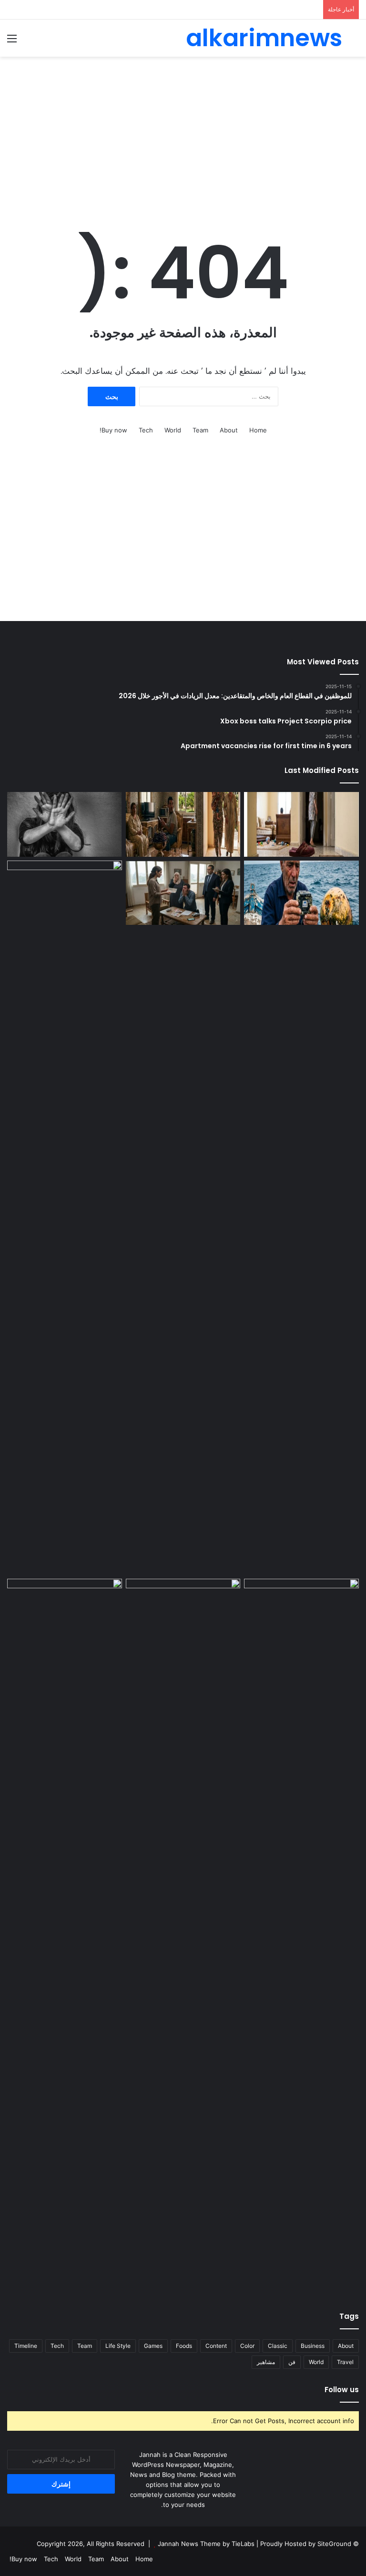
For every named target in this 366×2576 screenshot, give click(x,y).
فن (292, 2362)
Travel (345, 2362)
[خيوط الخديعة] (65, 824)
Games (153, 2346)
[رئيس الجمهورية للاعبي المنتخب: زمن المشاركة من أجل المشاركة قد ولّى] (183, 1611)
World (173, 430)
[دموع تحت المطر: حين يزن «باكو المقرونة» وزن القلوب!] (65, 1218)
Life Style (118, 2346)
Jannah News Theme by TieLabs (206, 2544)
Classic (278, 2346)
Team (200, 430)
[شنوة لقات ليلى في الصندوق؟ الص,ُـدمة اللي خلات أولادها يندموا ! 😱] (301, 1611)
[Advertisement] (183, 133)
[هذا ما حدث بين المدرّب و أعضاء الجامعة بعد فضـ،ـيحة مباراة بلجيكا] (65, 1936)
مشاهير (266, 2362)
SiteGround (334, 2544)
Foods (184, 2346)
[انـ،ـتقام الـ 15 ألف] (183, 893)
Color (247, 2346)
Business (313, 2346)
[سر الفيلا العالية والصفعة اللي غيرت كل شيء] (183, 824)
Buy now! (113, 430)
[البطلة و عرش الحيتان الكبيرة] (301, 893)
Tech (146, 430)
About (229, 430)
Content (216, 2346)
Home (258, 430)
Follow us (342, 2390)
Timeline (26, 2346)
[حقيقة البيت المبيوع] (301, 824)
